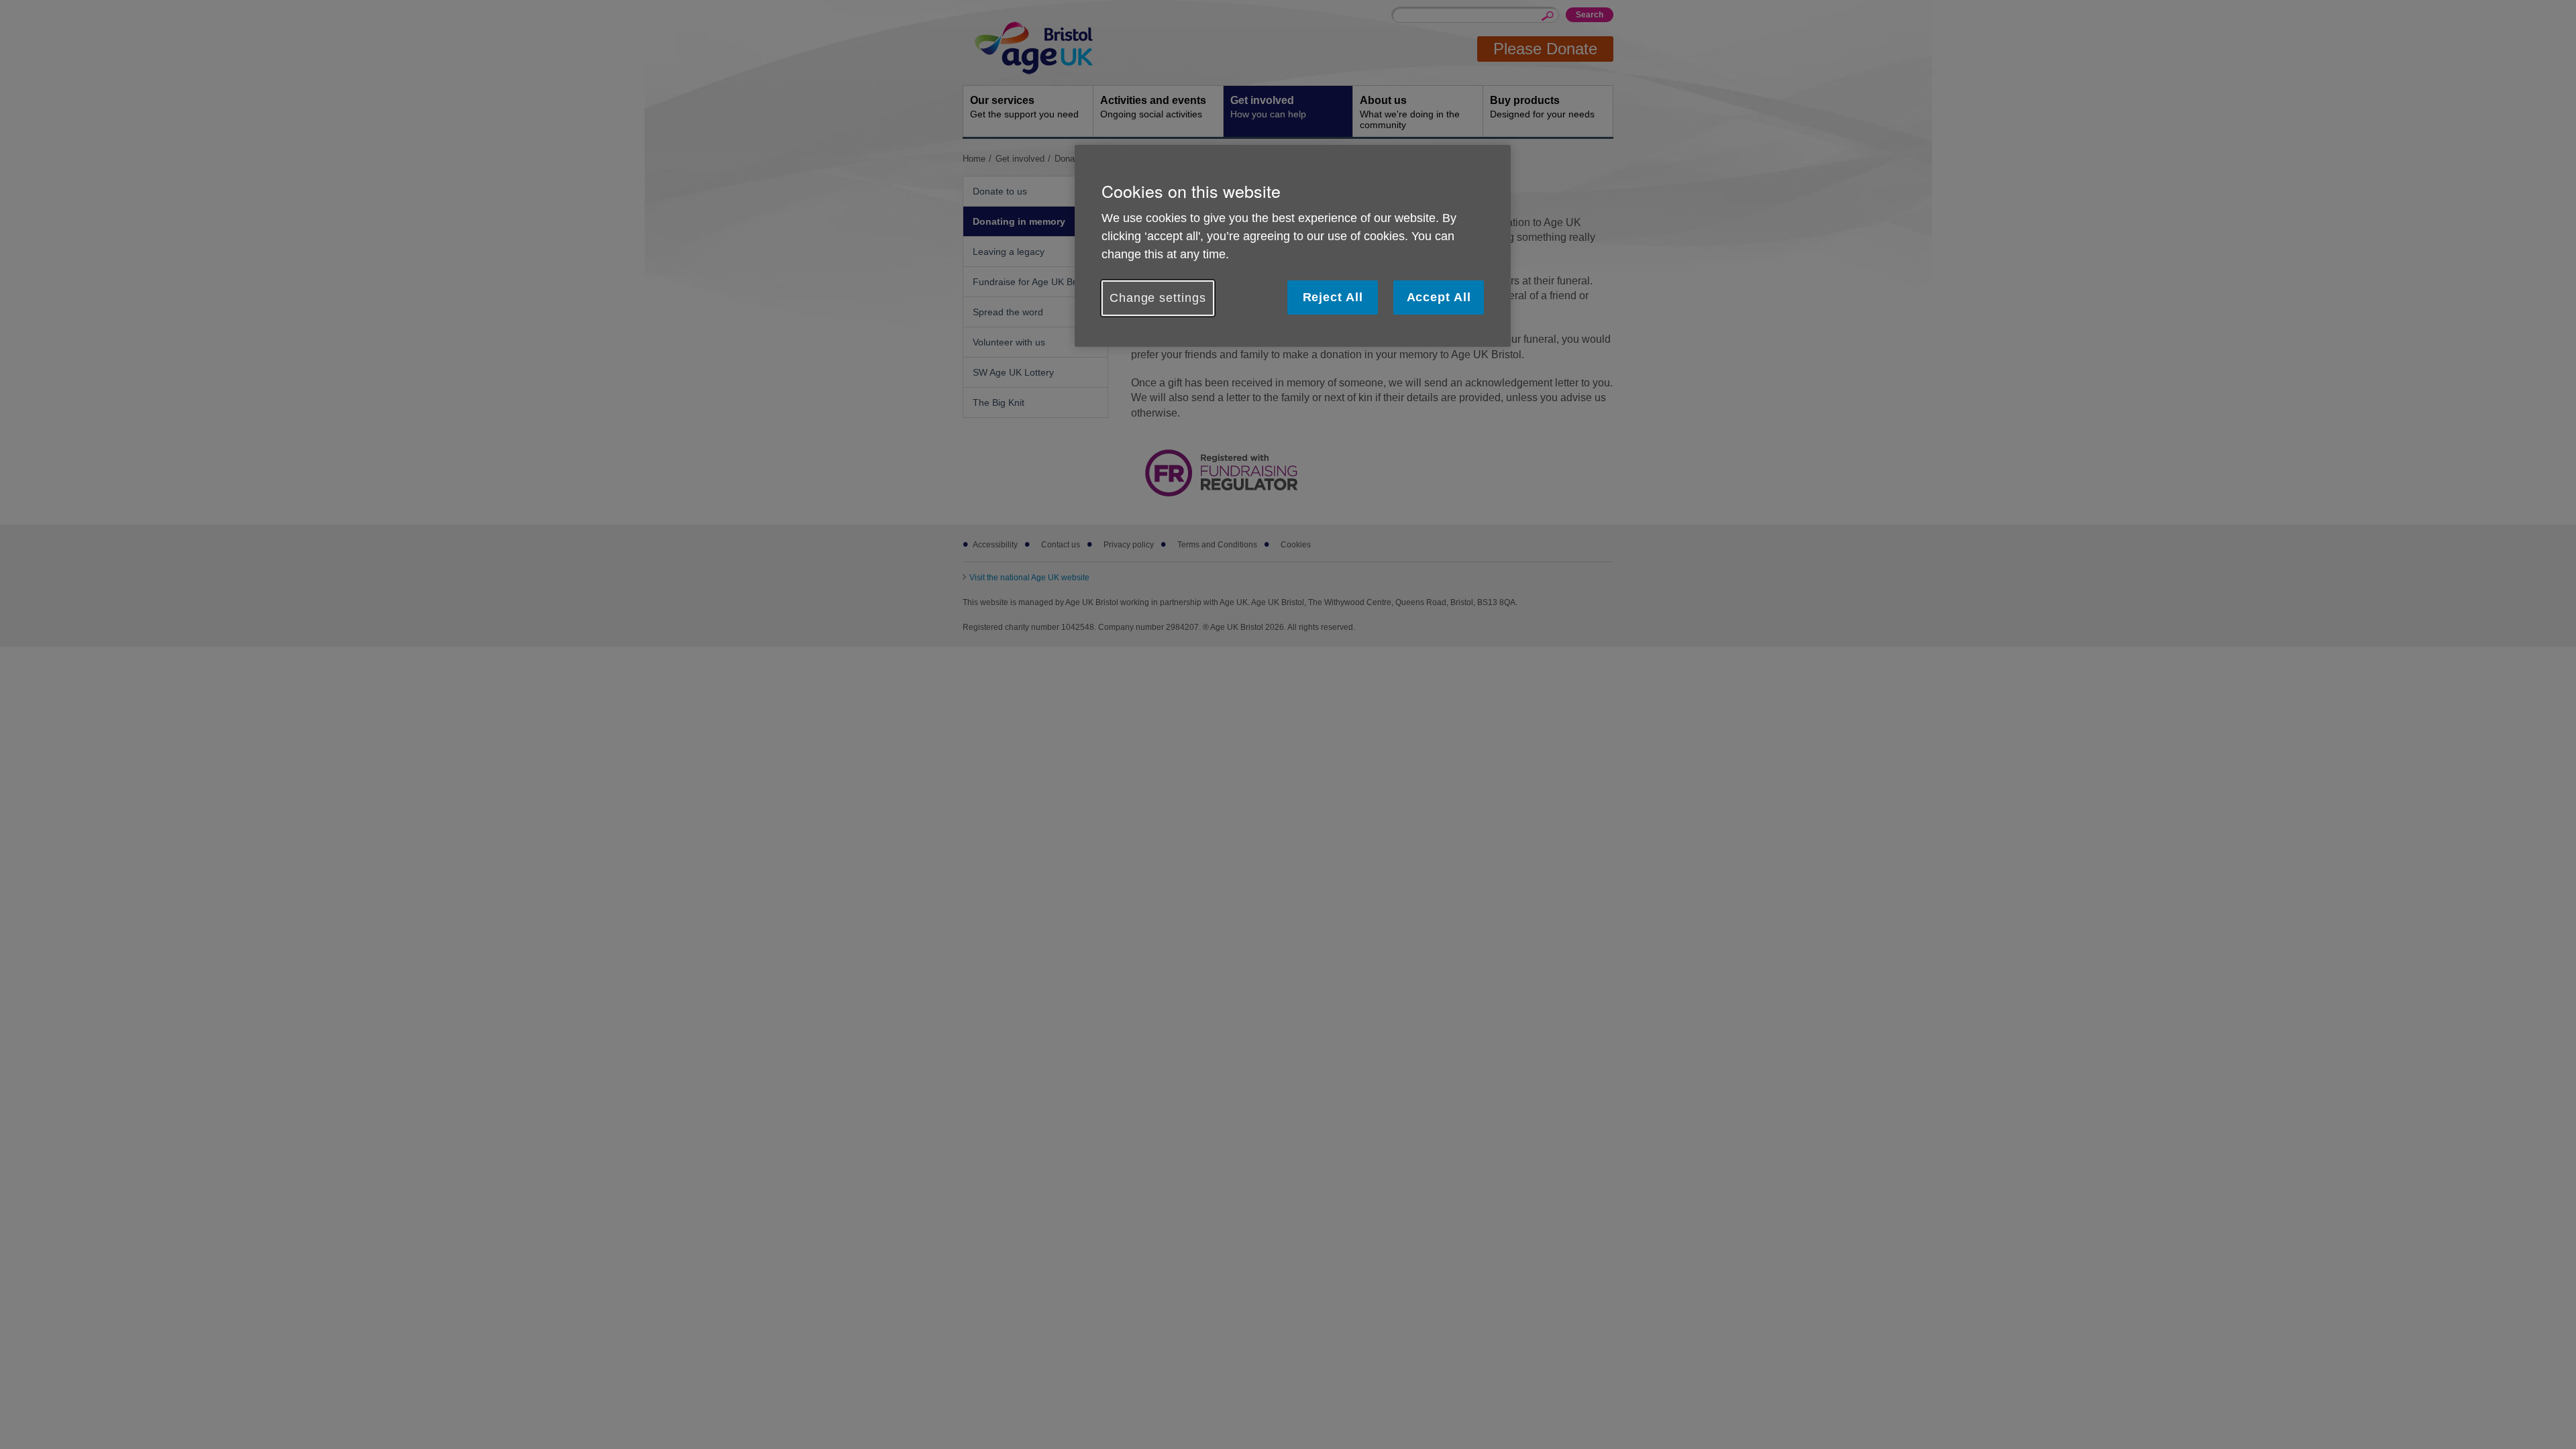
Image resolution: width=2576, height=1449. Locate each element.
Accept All (1439, 297)
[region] (1293, 246)
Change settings (1158, 298)
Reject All (1333, 297)
